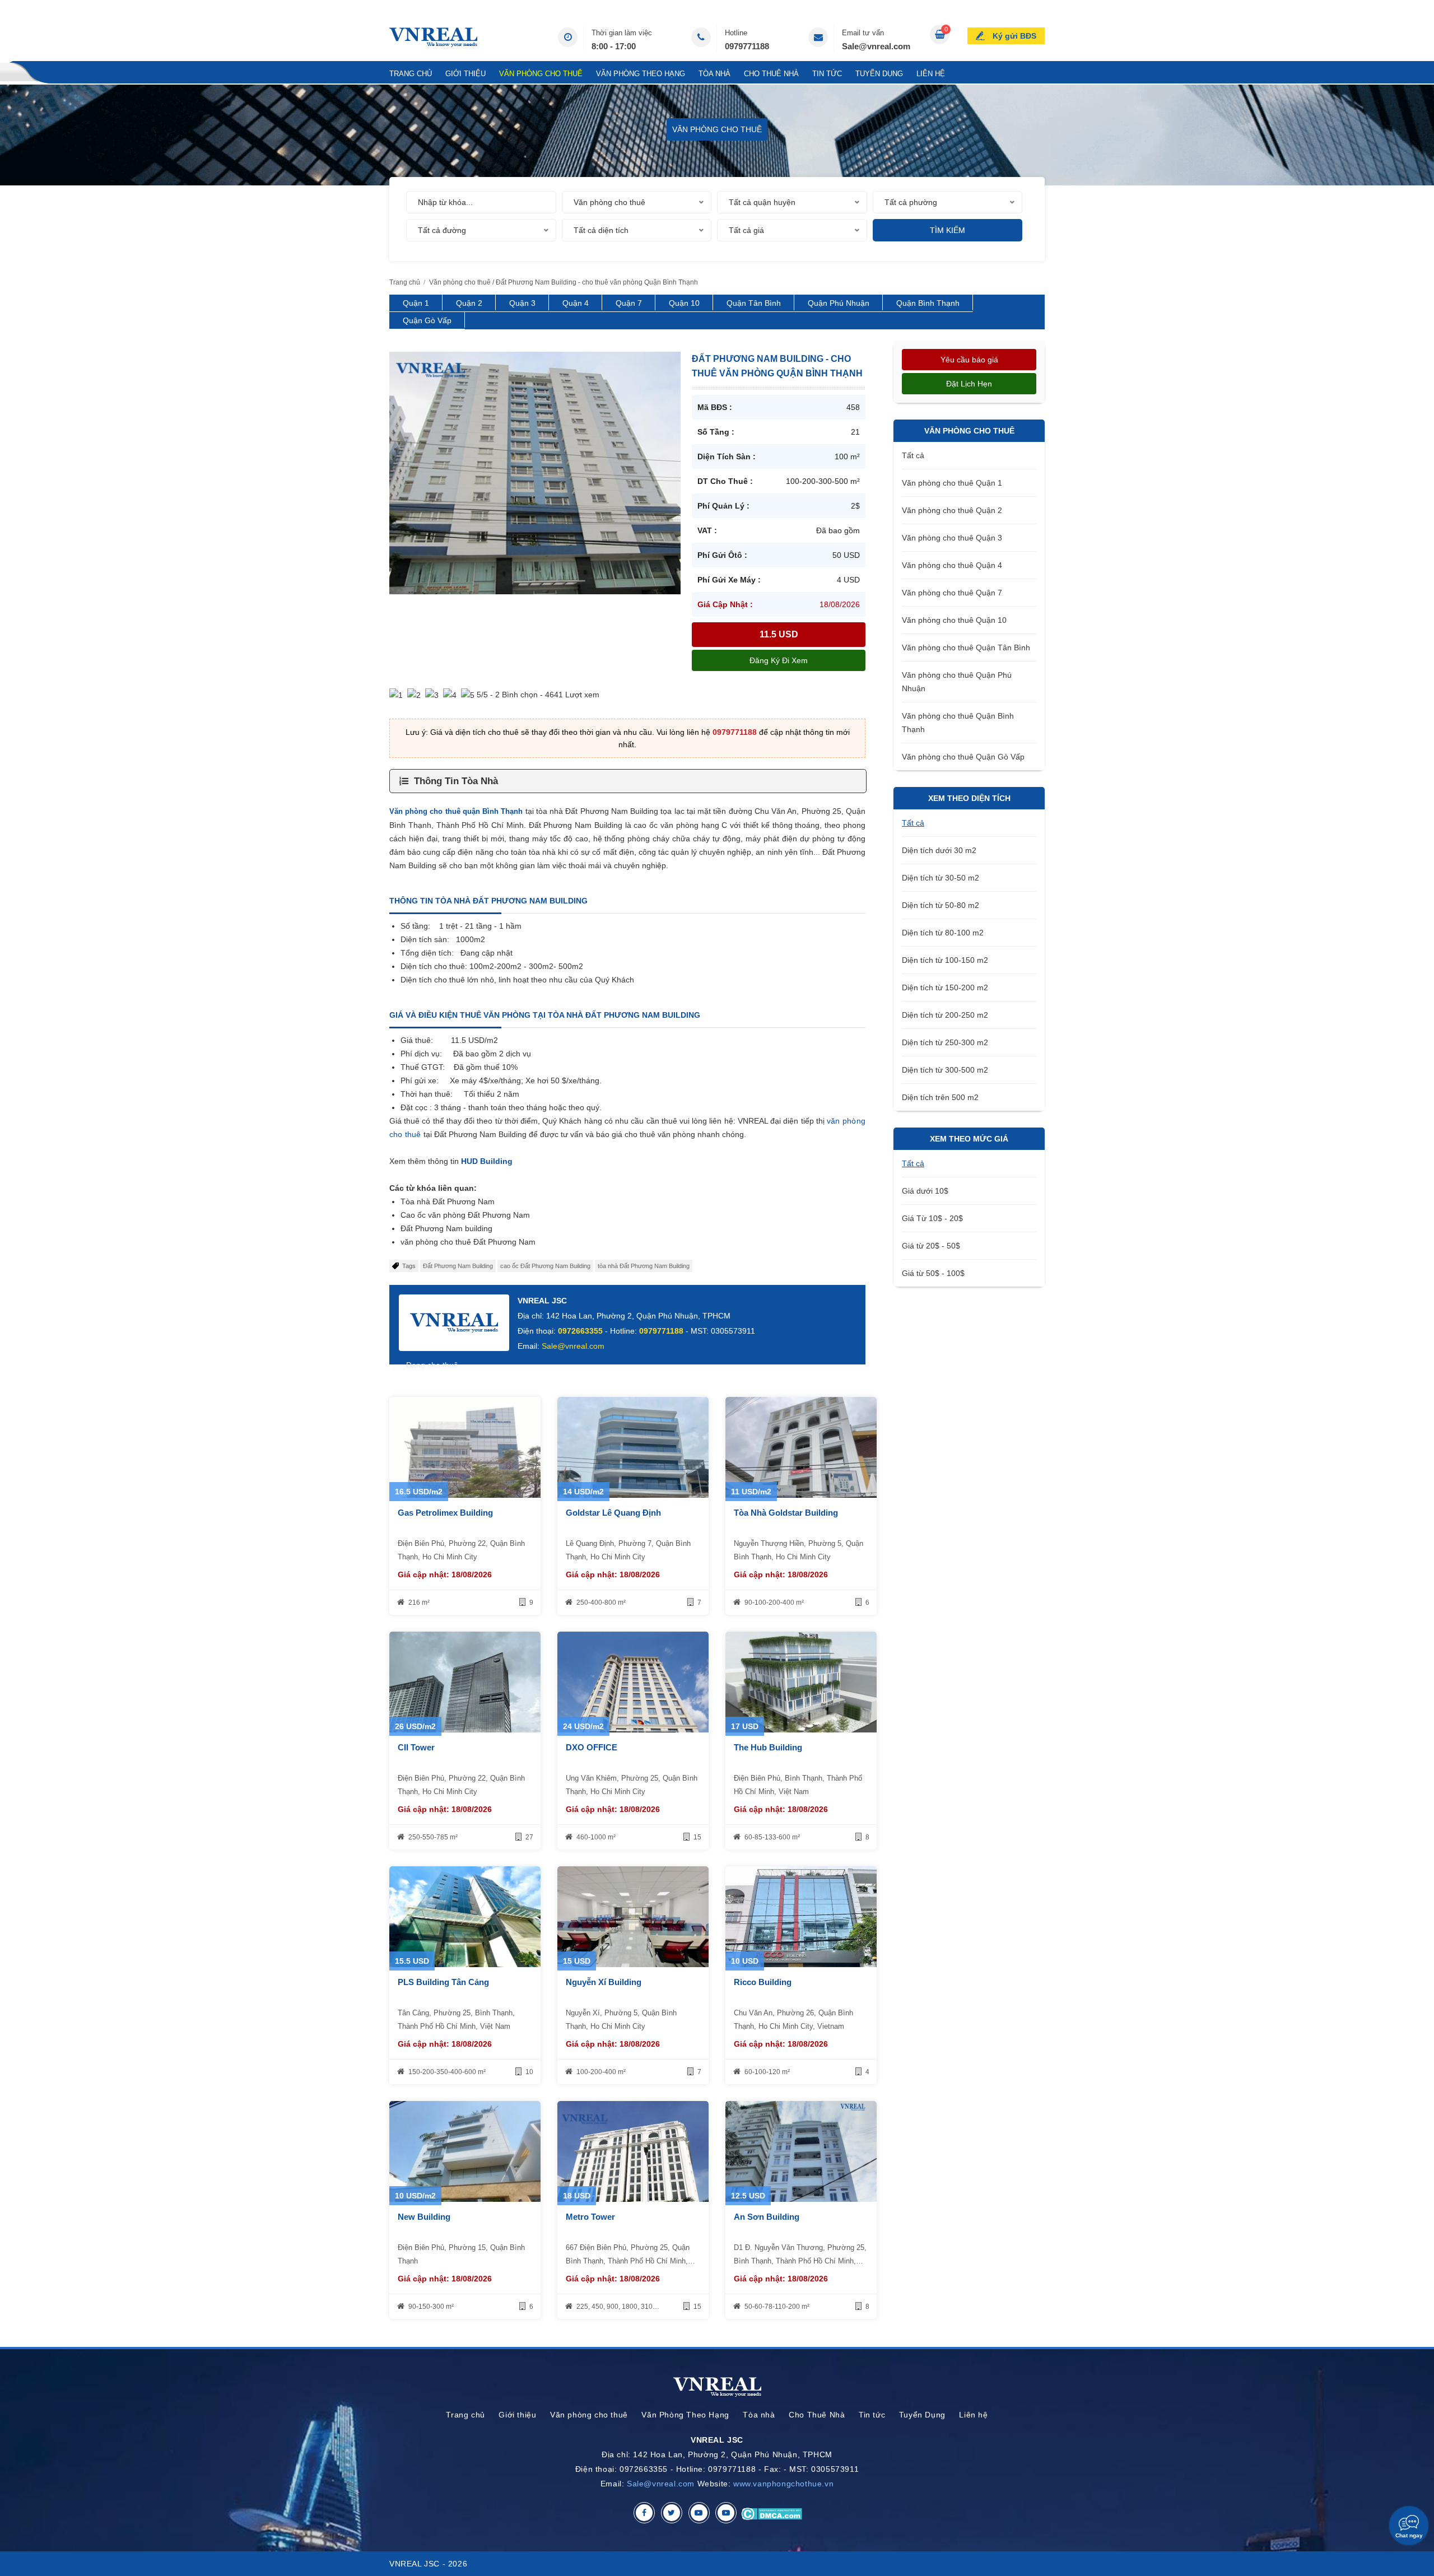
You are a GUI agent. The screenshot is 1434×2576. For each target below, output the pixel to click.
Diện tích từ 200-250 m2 (945, 1015)
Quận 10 (684, 303)
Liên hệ (931, 74)
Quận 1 (416, 303)
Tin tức (827, 74)
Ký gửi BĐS (1014, 36)
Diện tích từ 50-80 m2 (941, 905)
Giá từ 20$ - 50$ (931, 1246)
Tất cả (913, 455)
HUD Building (487, 1161)
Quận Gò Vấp (427, 320)
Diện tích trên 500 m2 (940, 1097)
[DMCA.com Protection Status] (772, 2513)
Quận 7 (629, 303)
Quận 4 (576, 303)
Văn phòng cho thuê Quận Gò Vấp (963, 757)
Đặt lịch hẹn (969, 384)
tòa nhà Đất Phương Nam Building (644, 1266)
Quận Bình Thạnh (928, 303)
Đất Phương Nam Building (458, 1266)
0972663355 (580, 1331)
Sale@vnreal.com (876, 46)
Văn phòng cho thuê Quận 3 (952, 538)
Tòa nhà (714, 74)
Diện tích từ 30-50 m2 (941, 878)
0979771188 (747, 46)
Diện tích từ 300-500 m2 (945, 1070)
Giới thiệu (465, 74)
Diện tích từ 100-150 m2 (945, 960)
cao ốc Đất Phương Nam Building (545, 1266)
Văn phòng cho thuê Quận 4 (952, 565)
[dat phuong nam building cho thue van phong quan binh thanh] (535, 472)
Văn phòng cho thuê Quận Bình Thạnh (958, 723)
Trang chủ (411, 74)
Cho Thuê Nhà (771, 74)
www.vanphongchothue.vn (783, 2484)
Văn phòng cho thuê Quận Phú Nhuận (957, 682)
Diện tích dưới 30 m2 (939, 850)
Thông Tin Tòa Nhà (456, 781)
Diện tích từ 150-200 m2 (945, 987)
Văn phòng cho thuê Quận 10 (954, 620)
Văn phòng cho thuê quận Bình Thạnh (456, 811)
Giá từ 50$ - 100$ (933, 1273)
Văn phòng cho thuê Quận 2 (952, 510)
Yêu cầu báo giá (969, 360)
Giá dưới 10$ (925, 1191)
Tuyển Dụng (879, 74)
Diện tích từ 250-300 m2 (945, 1042)
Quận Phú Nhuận (839, 303)
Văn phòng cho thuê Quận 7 (952, 593)
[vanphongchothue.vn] (433, 37)
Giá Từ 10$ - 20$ (932, 1218)
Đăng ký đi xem (779, 660)
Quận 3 (522, 303)
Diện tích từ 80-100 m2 (943, 933)
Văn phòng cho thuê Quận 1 (952, 483)
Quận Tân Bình (754, 303)
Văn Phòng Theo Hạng (641, 74)
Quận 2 (469, 303)
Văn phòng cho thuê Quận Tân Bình (966, 648)
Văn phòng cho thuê (541, 74)
